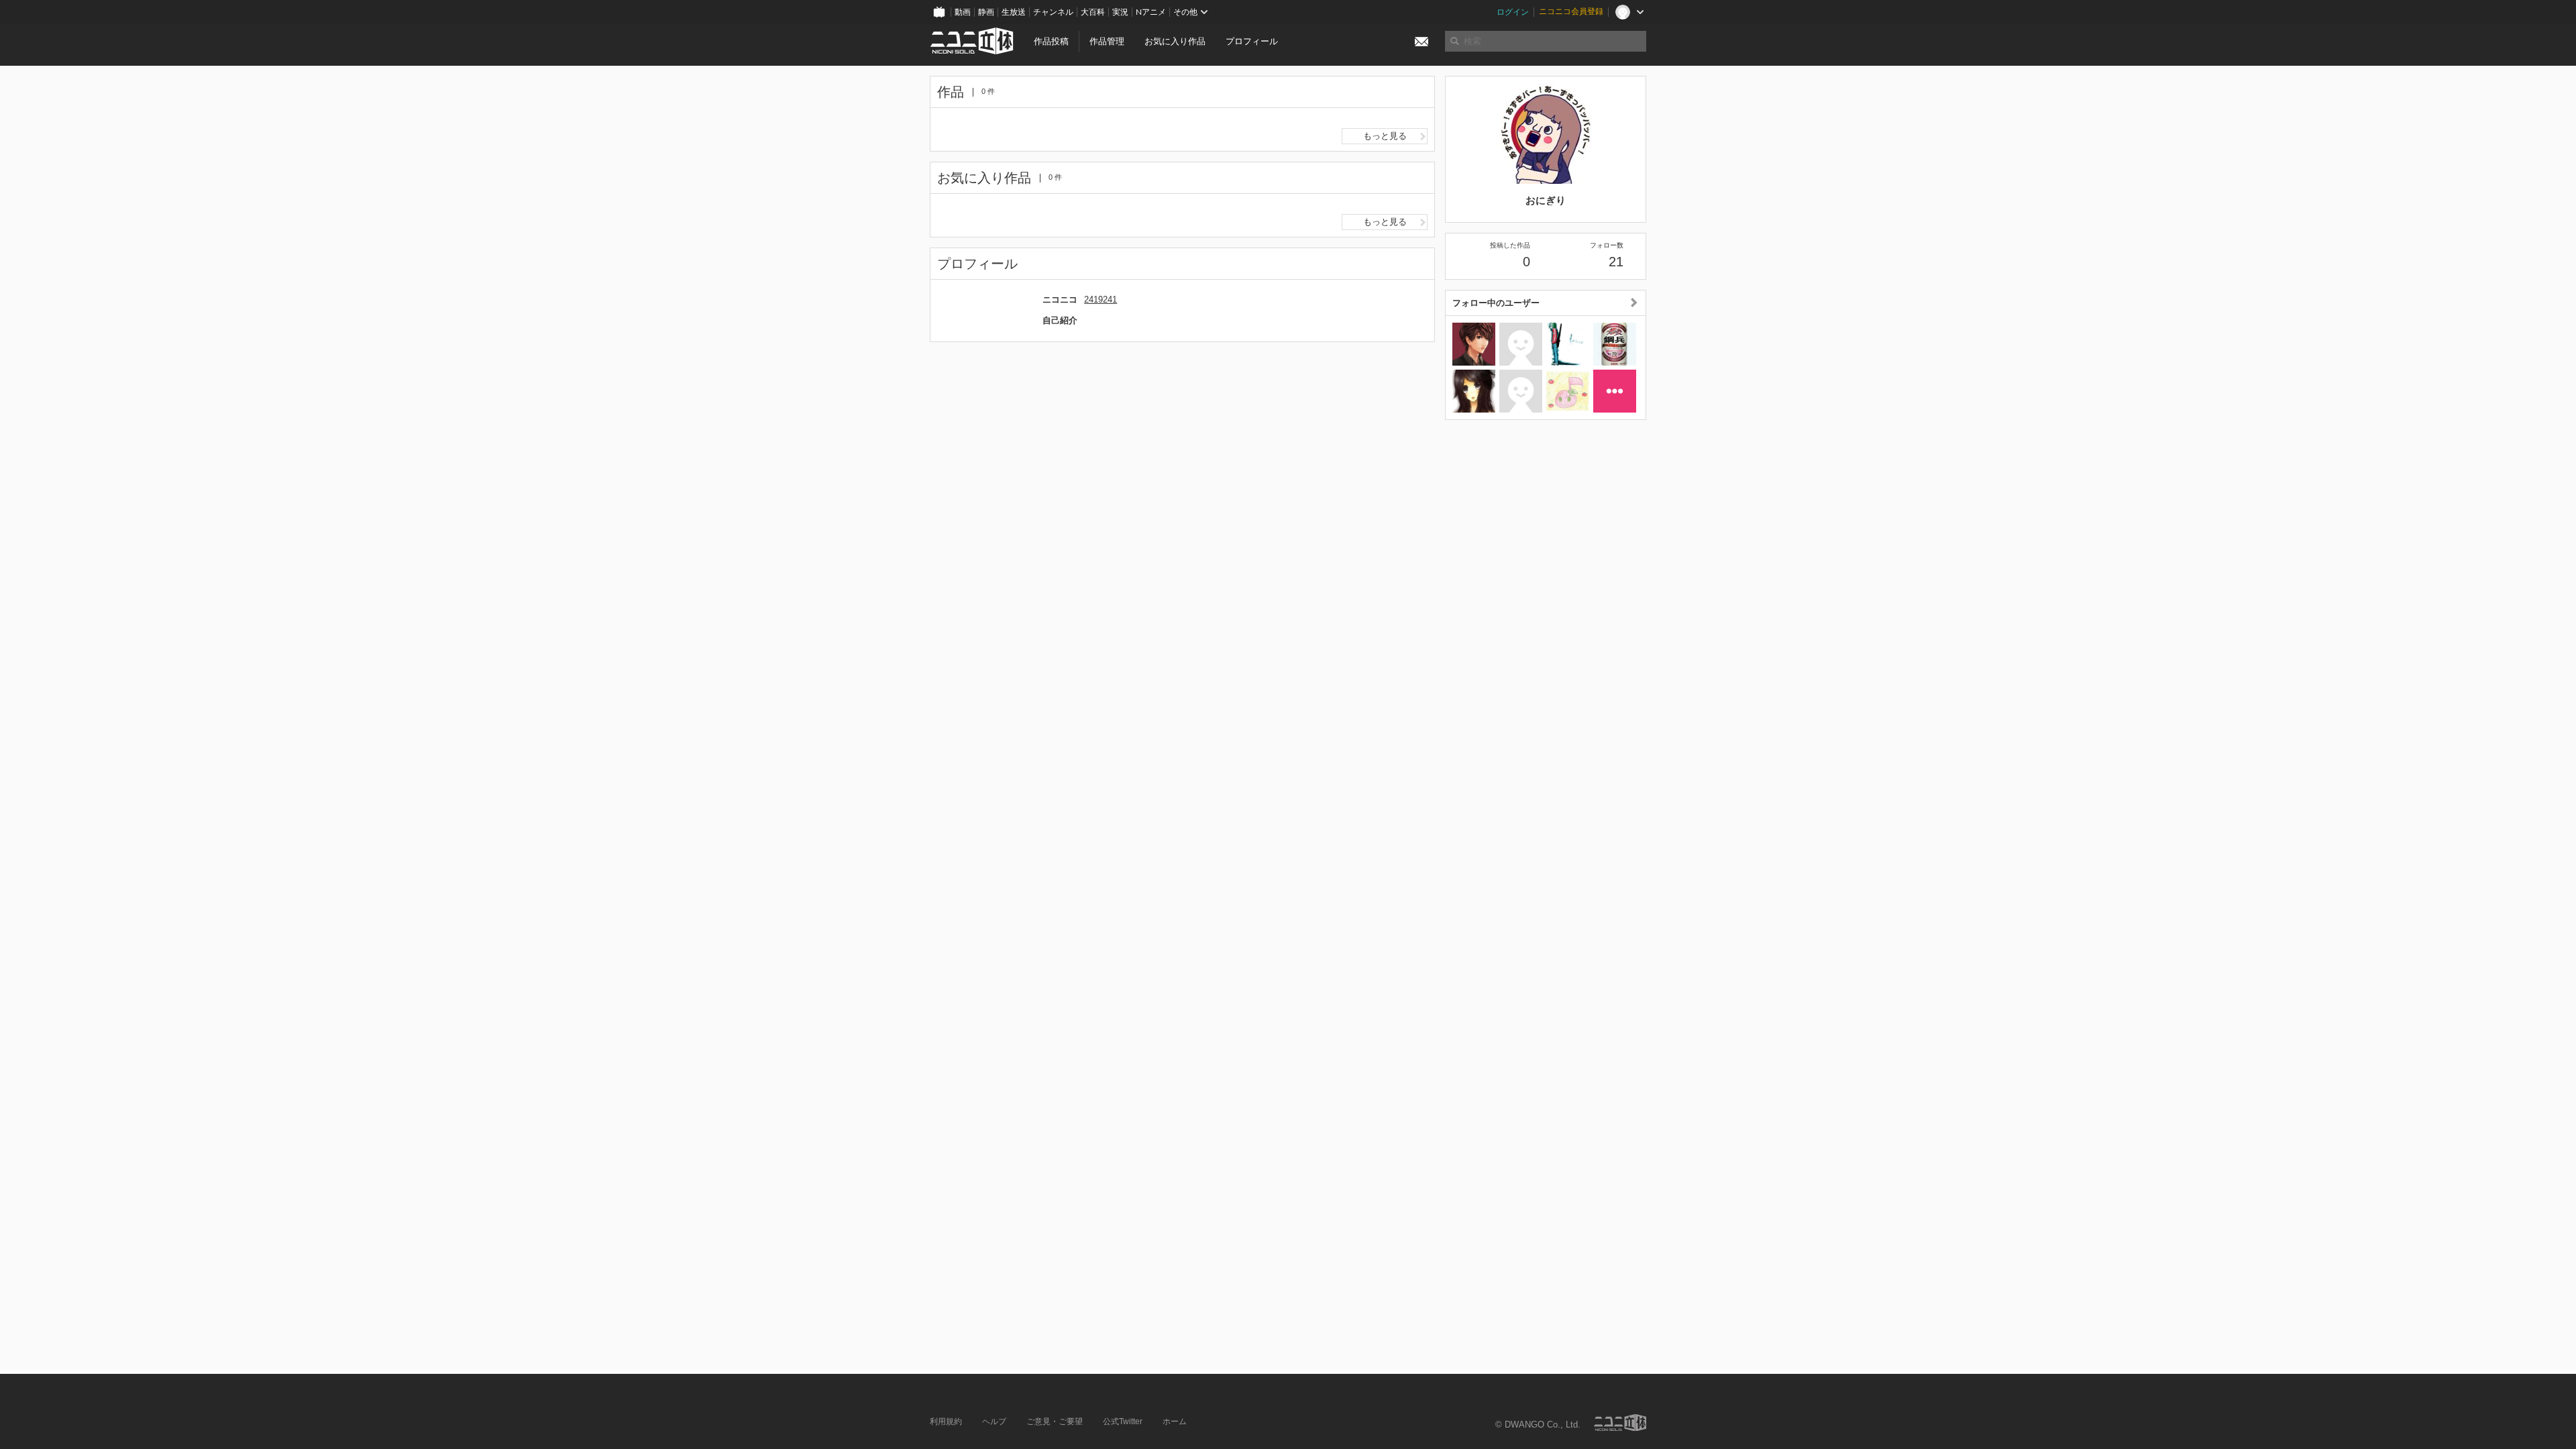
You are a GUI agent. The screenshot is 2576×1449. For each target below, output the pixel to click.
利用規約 (946, 1421)
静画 (986, 12)
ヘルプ (994, 1421)
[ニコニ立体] (1620, 1423)
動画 (963, 12)
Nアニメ (1151, 12)
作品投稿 (1051, 41)
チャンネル (1053, 12)
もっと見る (1385, 136)
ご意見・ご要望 (1055, 1421)
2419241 (1101, 300)
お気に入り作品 (1175, 41)
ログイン (1513, 12)
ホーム (1175, 1421)
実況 (1120, 12)
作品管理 (1107, 41)
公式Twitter (1123, 1421)
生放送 (1014, 12)
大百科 (1093, 12)
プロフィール (1252, 41)
